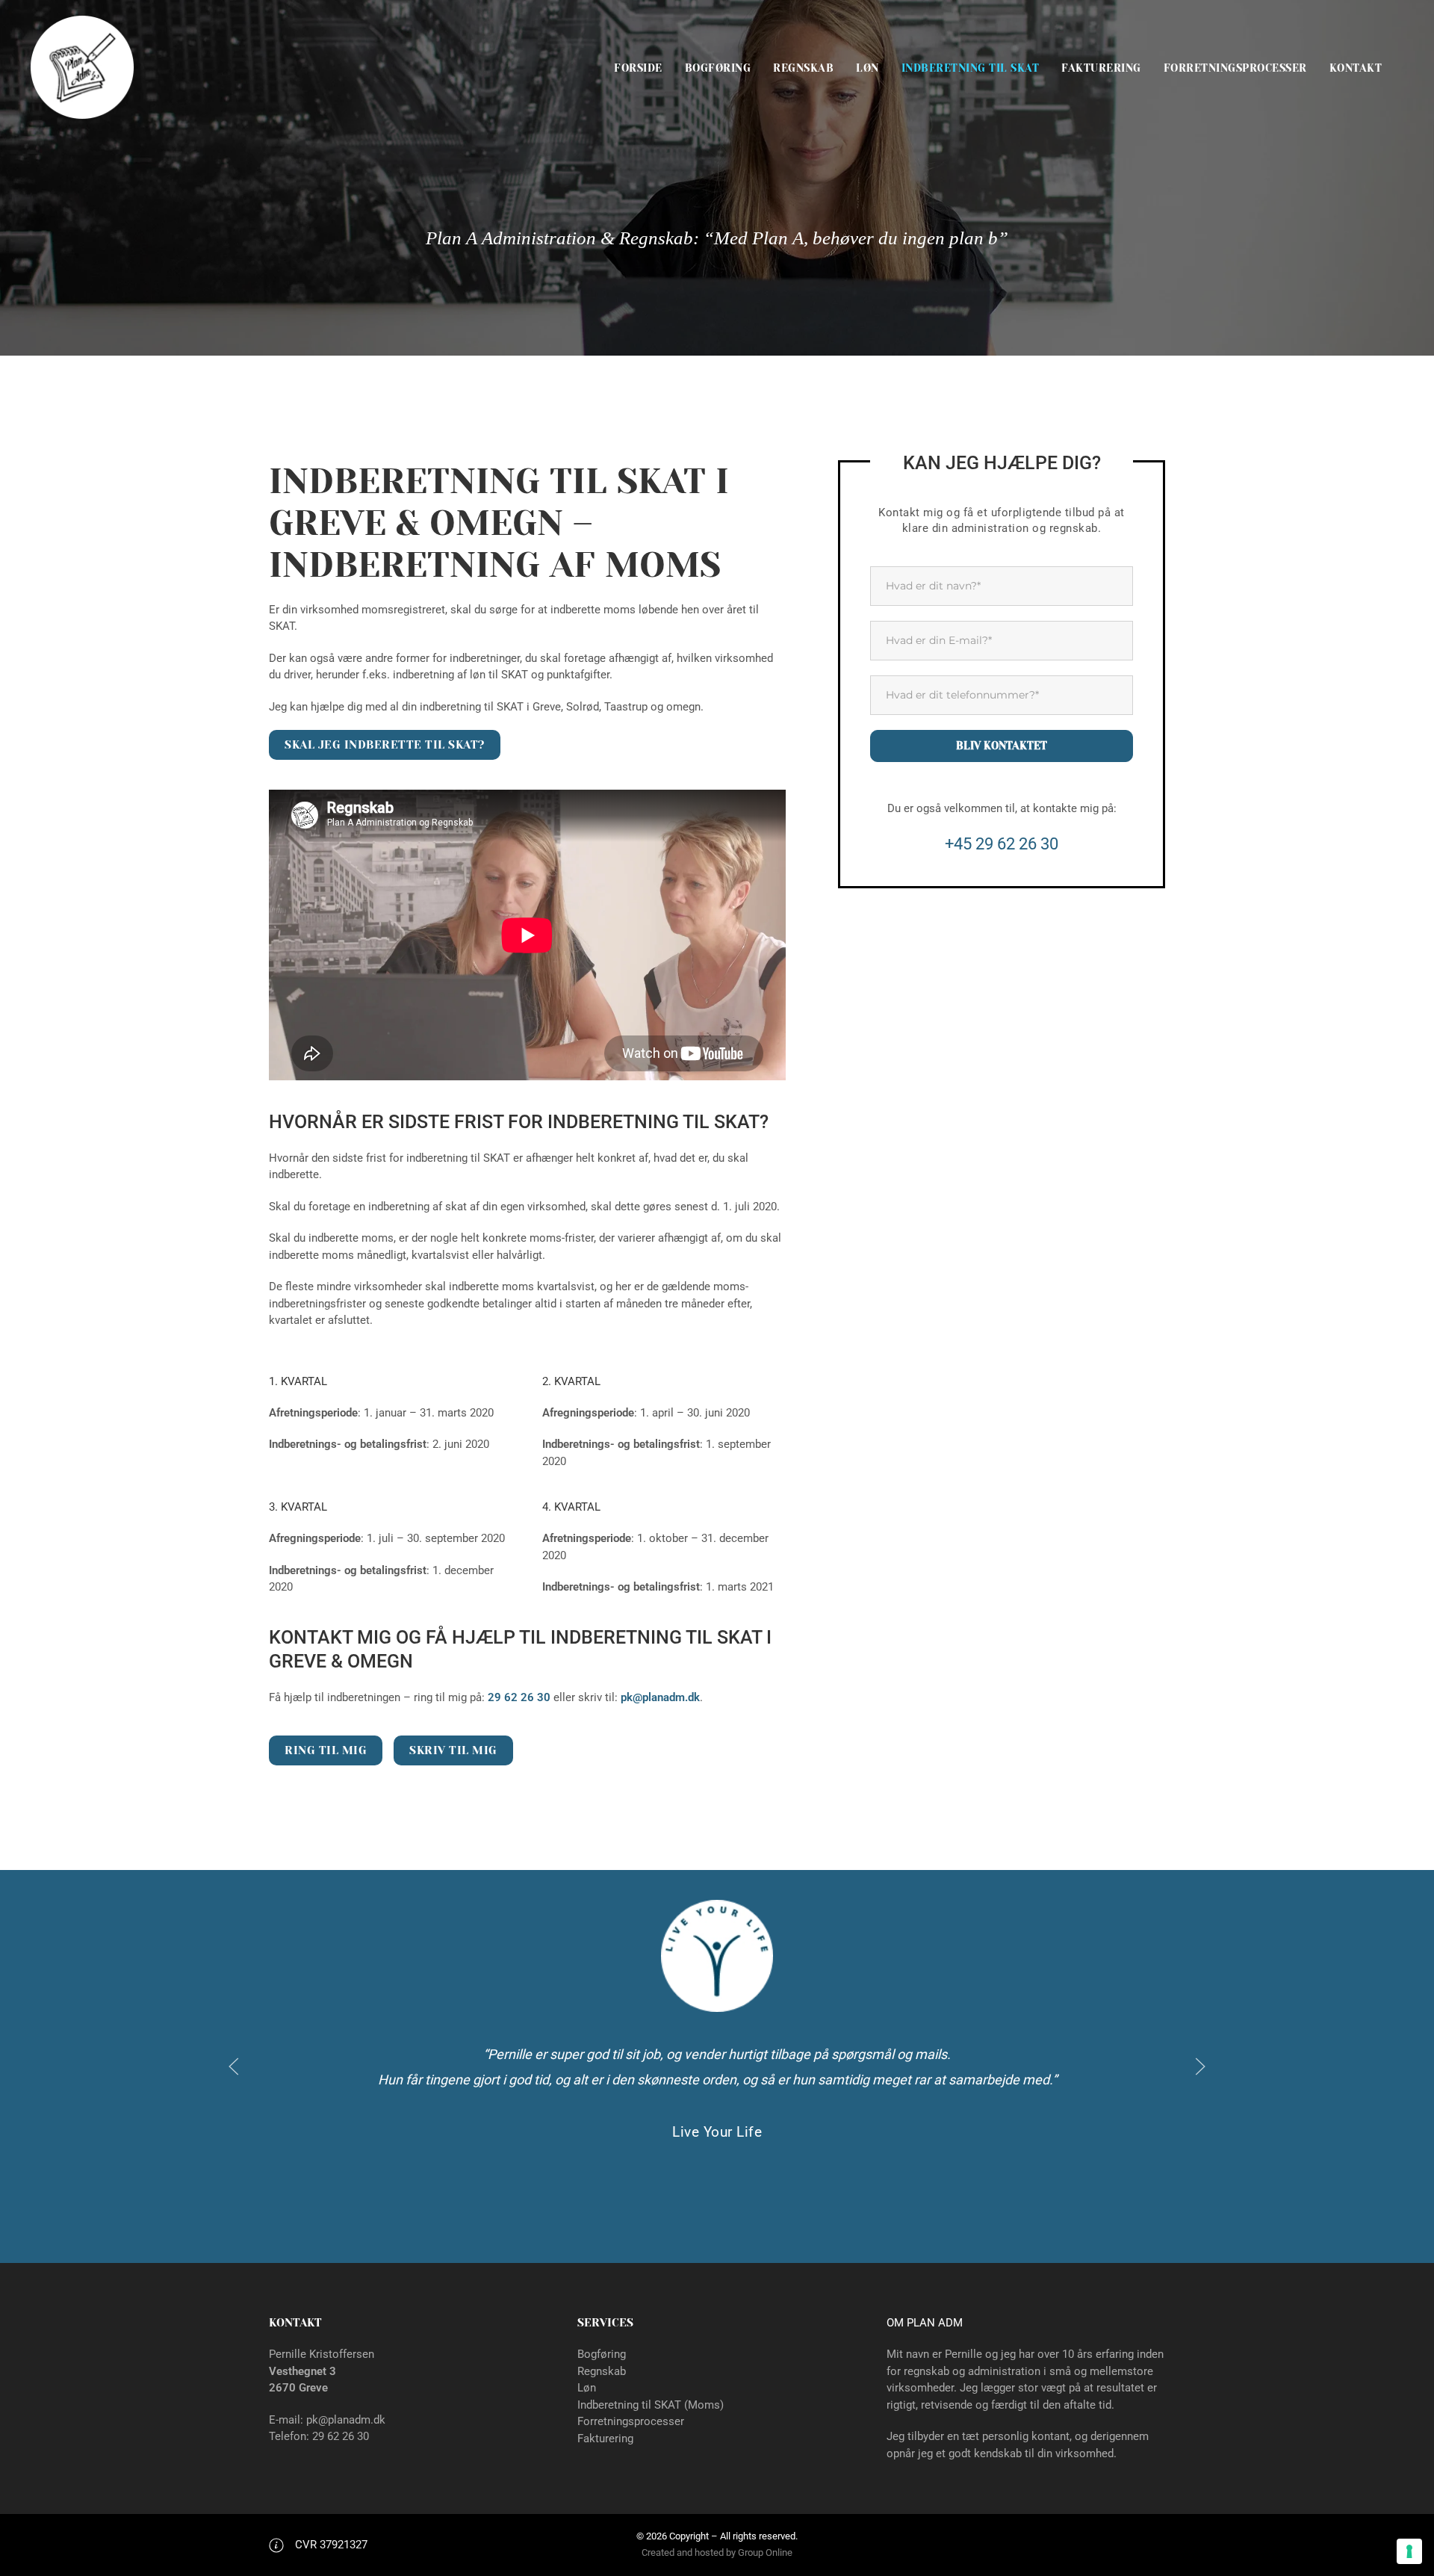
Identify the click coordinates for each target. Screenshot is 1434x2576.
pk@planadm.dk (660, 1697)
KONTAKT (1356, 68)
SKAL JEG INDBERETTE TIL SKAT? (385, 745)
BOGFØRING (718, 68)
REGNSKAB (803, 68)
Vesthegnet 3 (302, 2371)
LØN (867, 68)
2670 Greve (298, 2388)
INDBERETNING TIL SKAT (971, 68)
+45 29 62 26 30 (1002, 844)
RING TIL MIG (326, 1750)
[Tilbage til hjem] (82, 68)
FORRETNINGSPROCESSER (1235, 68)
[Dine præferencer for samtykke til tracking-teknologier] (1409, 2551)
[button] (234, 2066)
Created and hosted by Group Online (717, 2552)
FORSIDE (638, 68)
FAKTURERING (1101, 68)
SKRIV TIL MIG (453, 1750)
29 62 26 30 (341, 2436)
